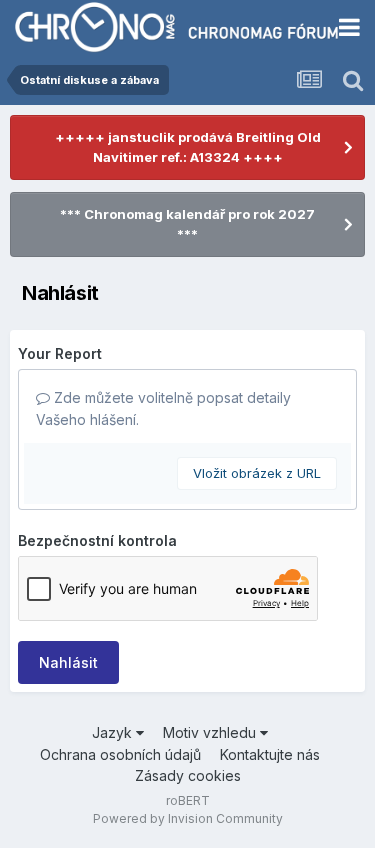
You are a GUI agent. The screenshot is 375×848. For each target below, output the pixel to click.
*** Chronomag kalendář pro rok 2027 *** (187, 224)
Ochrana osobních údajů (120, 754)
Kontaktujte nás (270, 754)
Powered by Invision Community (188, 818)
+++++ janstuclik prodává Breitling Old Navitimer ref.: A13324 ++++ (188, 147)
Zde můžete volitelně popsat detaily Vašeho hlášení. (163, 408)
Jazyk (114, 732)
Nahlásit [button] (68, 662)
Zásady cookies (188, 775)
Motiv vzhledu (211, 732)
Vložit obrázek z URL (257, 473)
